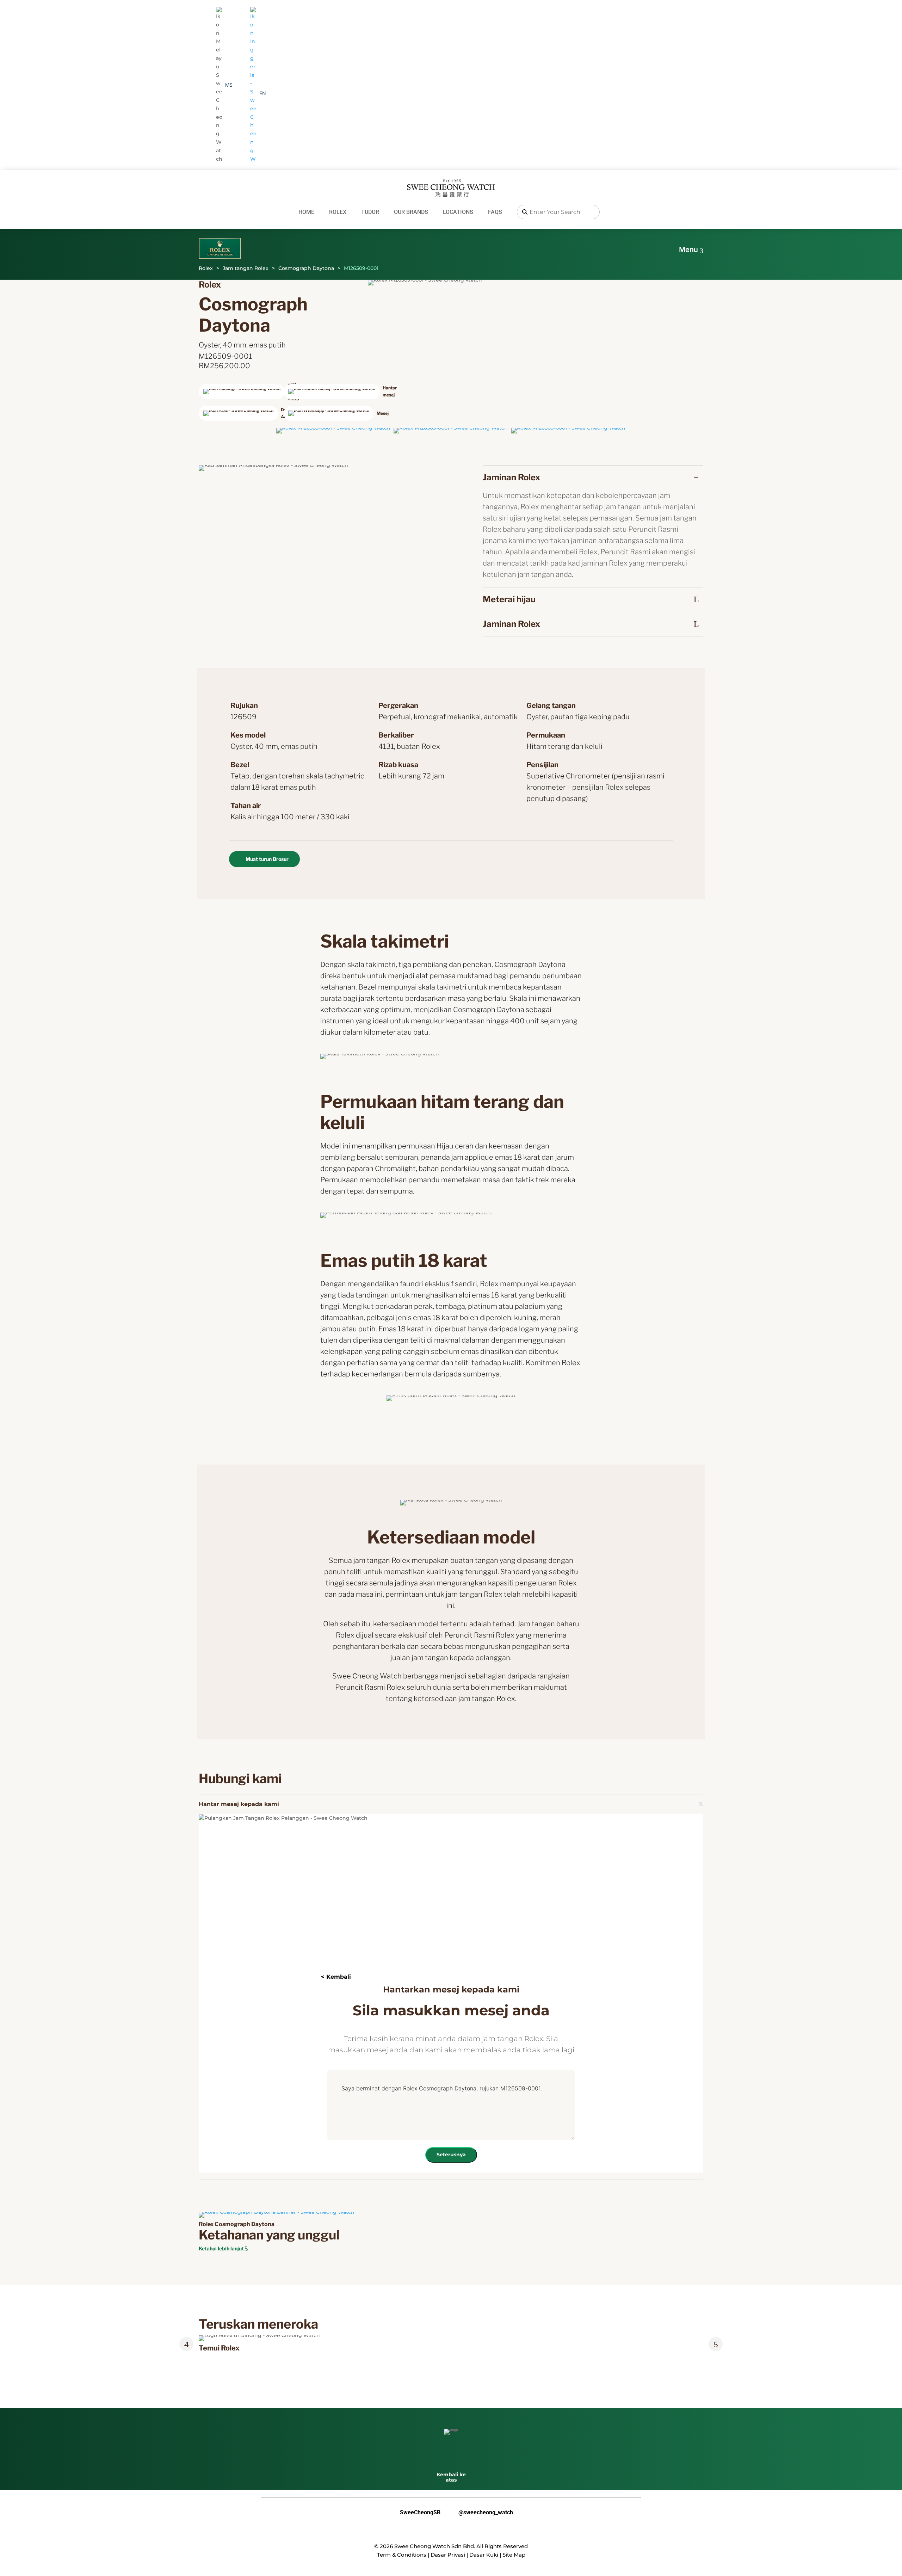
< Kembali (336, 1977)
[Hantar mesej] (324, 392)
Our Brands (411, 212)
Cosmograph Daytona (306, 268)
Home (306, 212)
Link (208, 2339)
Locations (458, 212)
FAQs (495, 212)
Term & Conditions (402, 2555)
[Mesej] (324, 413)
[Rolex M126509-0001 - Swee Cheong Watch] (333, 428)
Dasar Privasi (448, 2555)
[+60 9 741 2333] (239, 392)
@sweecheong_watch (480, 2513)
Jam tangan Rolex (246, 268)
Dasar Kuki (484, 2555)
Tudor (370, 212)
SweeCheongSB (415, 2513)
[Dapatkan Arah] (239, 413)
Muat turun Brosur (267, 859)
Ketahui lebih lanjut (221, 2248)
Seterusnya (451, 2155)
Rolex (338, 212)
